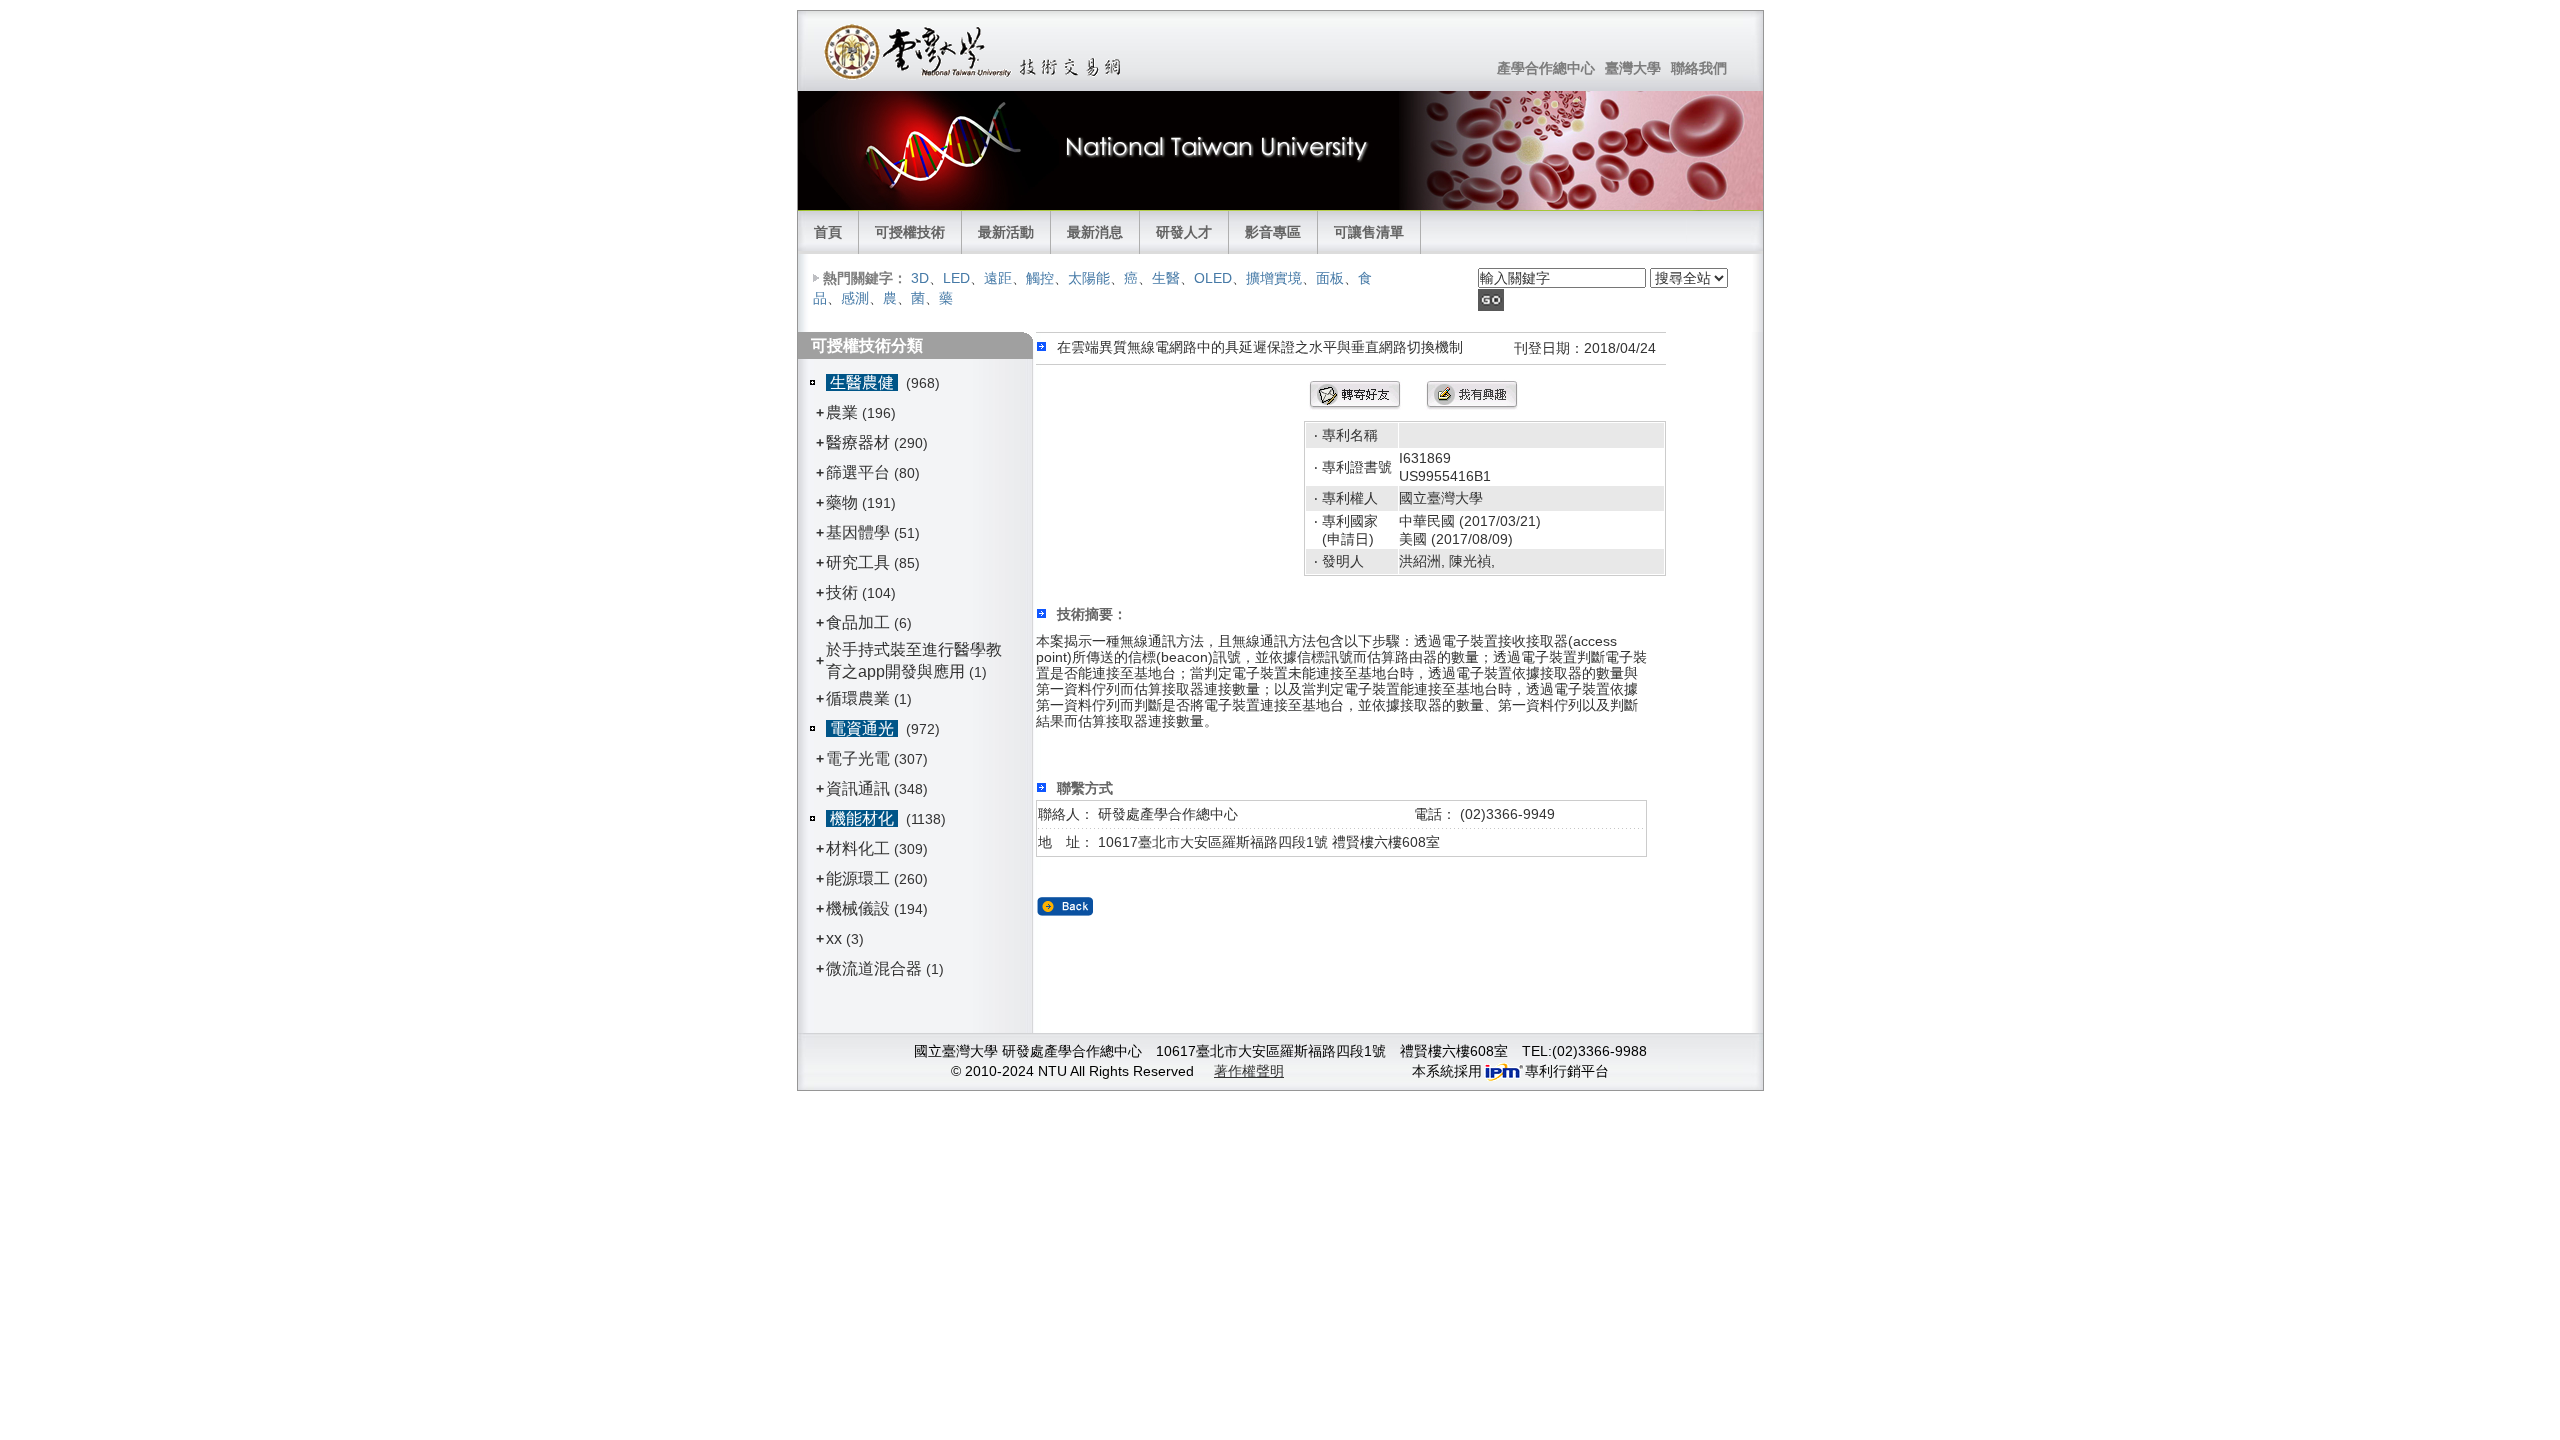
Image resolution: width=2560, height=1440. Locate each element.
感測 (855, 298)
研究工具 (858, 562)
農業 (842, 412)
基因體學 (858, 532)
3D (920, 278)
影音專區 (1273, 232)
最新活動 (1006, 232)
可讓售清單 (1369, 232)
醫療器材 (860, 442)
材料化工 (858, 848)
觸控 (1040, 278)
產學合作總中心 (1546, 68)
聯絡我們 (1699, 68)
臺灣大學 (1633, 68)
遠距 (998, 278)
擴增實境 (1274, 278)
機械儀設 (858, 908)
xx (834, 938)
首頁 (828, 232)
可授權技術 (910, 232)
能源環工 (858, 878)
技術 (842, 592)
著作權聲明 (1249, 1071)
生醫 (1166, 278)
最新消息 (1095, 232)
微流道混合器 (874, 968)
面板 (1330, 278)
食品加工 (858, 622)
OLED (1213, 278)
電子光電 (858, 758)
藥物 (842, 502)
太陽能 (1089, 278)
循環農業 (858, 698)
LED (956, 278)
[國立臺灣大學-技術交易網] (974, 51)
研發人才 (1184, 232)
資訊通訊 (858, 788)
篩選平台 (858, 472)
